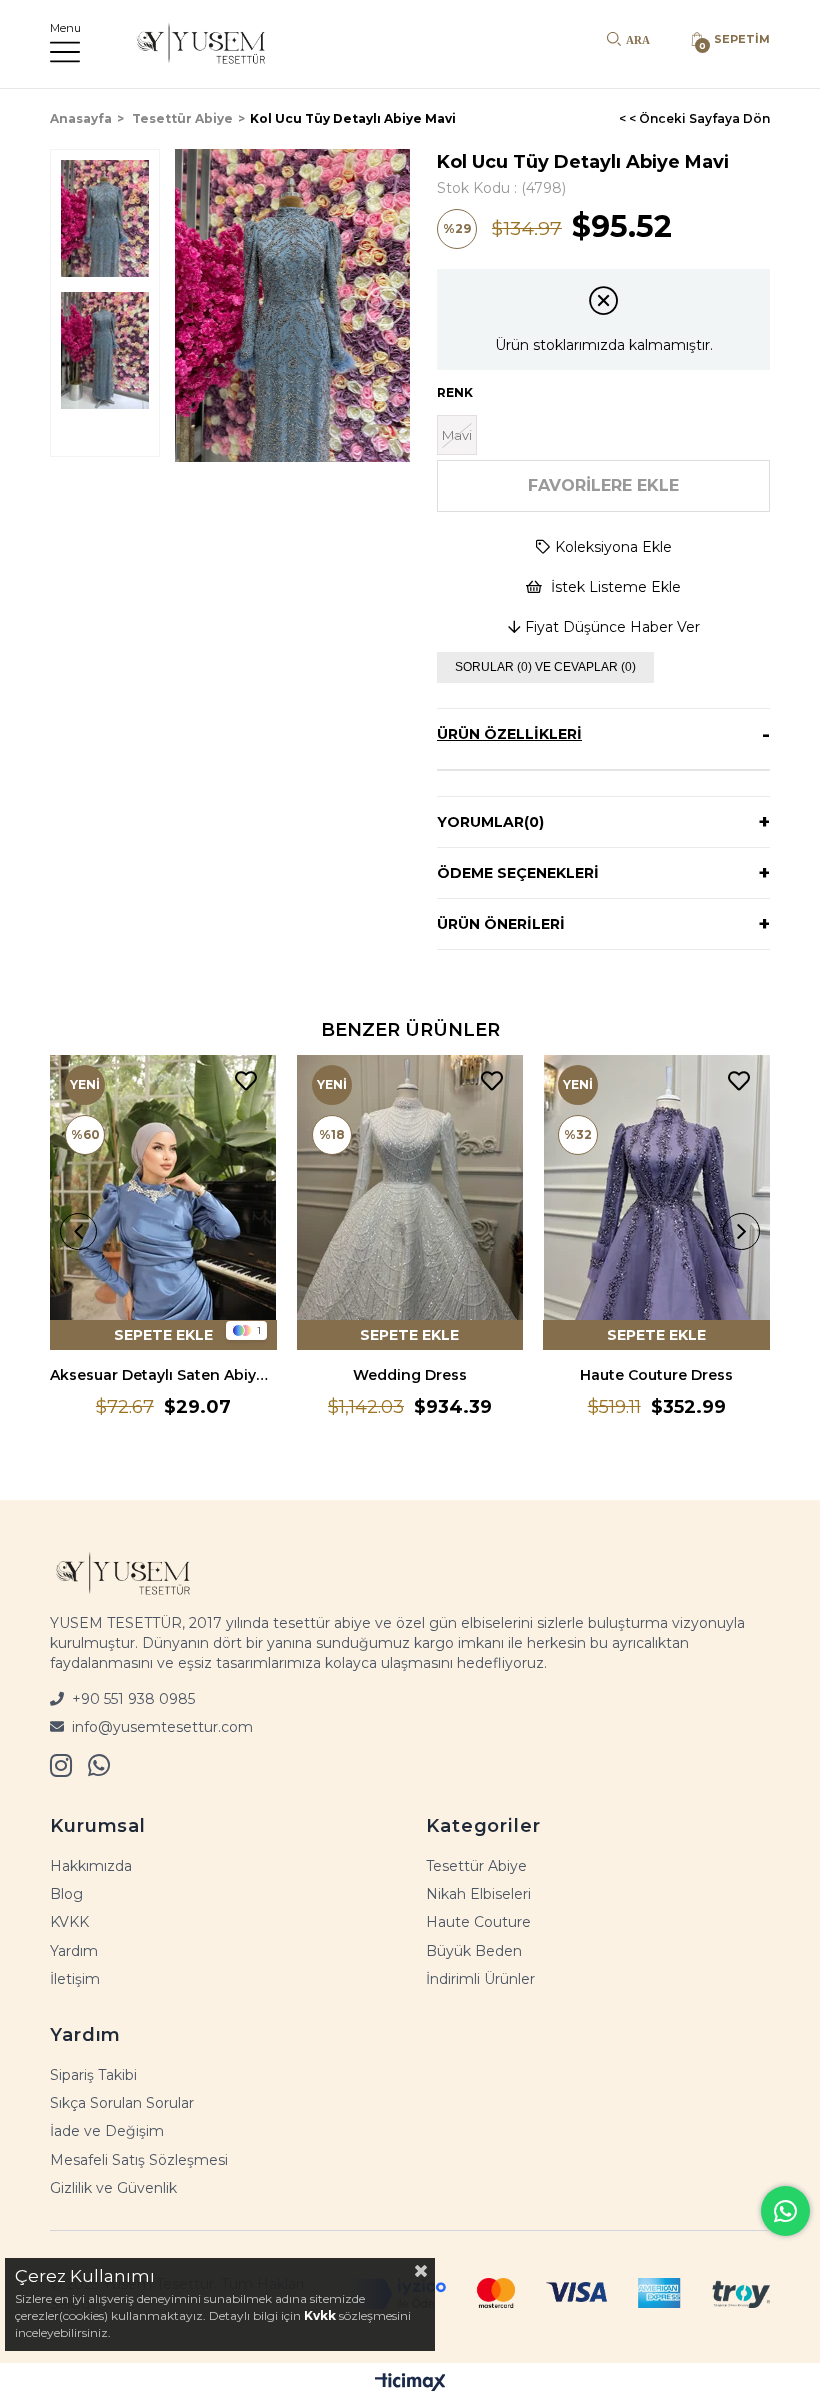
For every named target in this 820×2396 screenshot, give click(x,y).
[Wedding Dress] (410, 1202)
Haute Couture (478, 1922)
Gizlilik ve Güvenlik (113, 2188)
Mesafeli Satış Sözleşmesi (139, 2160)
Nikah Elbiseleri (478, 1894)
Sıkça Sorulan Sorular (122, 2103)
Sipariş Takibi (93, 2075)
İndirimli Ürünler (480, 1979)
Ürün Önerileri (501, 924)
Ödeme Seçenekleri (518, 873)
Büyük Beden (474, 1951)
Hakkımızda (91, 1866)
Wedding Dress (410, 1375)
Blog (66, 1894)
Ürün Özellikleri (509, 734)
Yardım (74, 1951)
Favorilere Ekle (246, 1081)
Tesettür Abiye (476, 1866)
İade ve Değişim (107, 2131)
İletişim (75, 1979)
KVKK (69, 1922)
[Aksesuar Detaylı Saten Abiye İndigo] (163, 1202)
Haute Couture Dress (656, 1375)
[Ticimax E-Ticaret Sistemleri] (410, 2382)
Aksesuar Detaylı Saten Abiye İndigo (163, 1375)
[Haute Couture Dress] (656, 1202)
